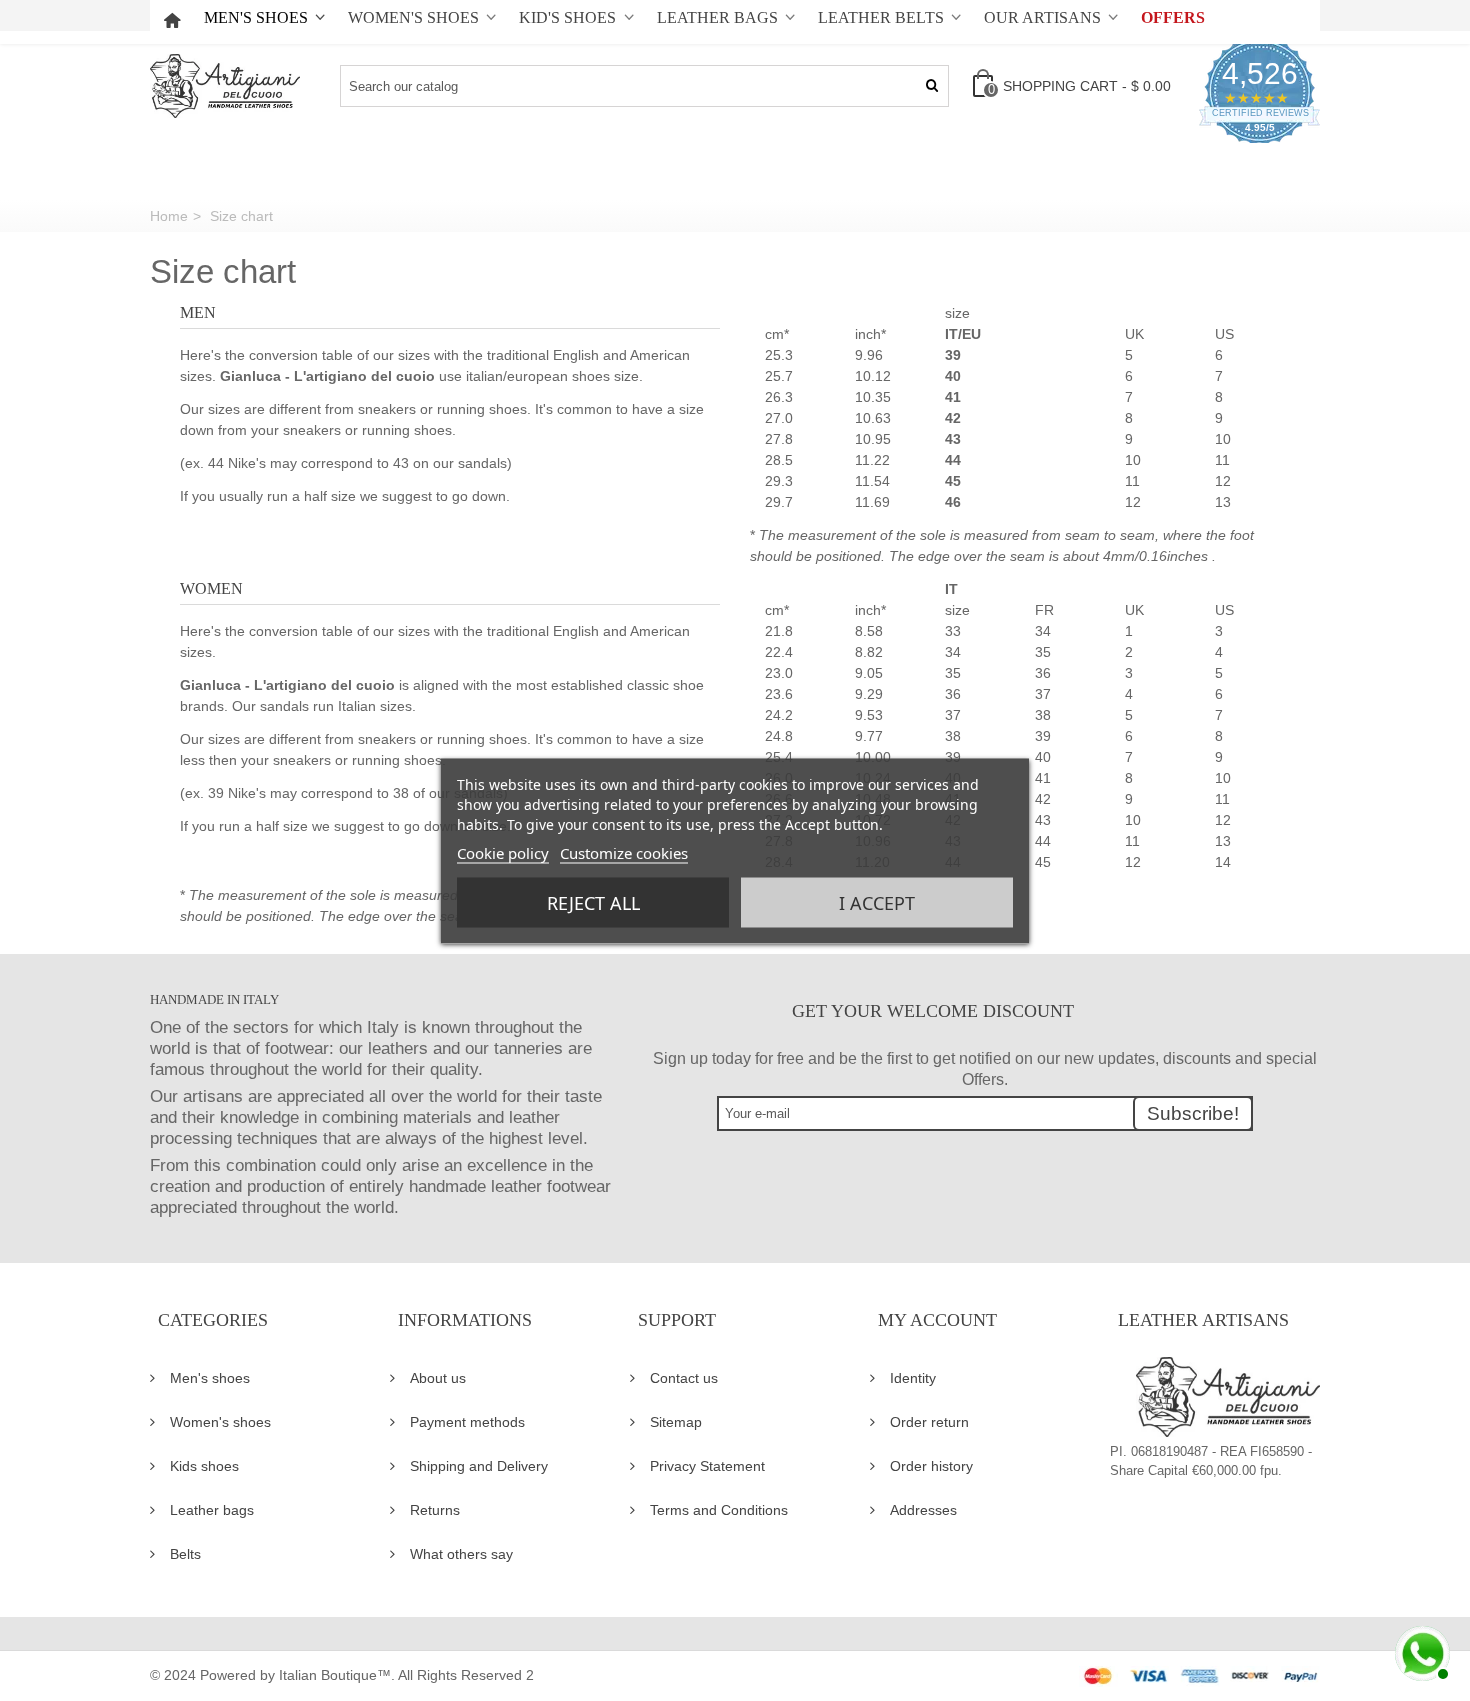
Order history (931, 1466)
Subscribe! (1193, 1113)
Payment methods (467, 1422)
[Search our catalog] (931, 86)
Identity (913, 1378)
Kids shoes (204, 1466)
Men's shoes (256, 18)
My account (937, 1320)
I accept (877, 902)
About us (438, 1378)
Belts (185, 1554)
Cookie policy (503, 852)
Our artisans (1042, 18)
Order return (929, 1422)
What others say (461, 1554)
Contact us (684, 1378)
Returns (435, 1510)
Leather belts (881, 18)
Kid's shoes (567, 18)
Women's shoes (413, 18)
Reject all (593, 902)
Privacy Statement (707, 1466)
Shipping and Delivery (479, 1466)
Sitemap (676, 1422)
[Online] (1420, 1651)
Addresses (923, 1510)
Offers (1173, 18)
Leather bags (717, 18)
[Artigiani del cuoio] (225, 86)
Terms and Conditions (719, 1510)
